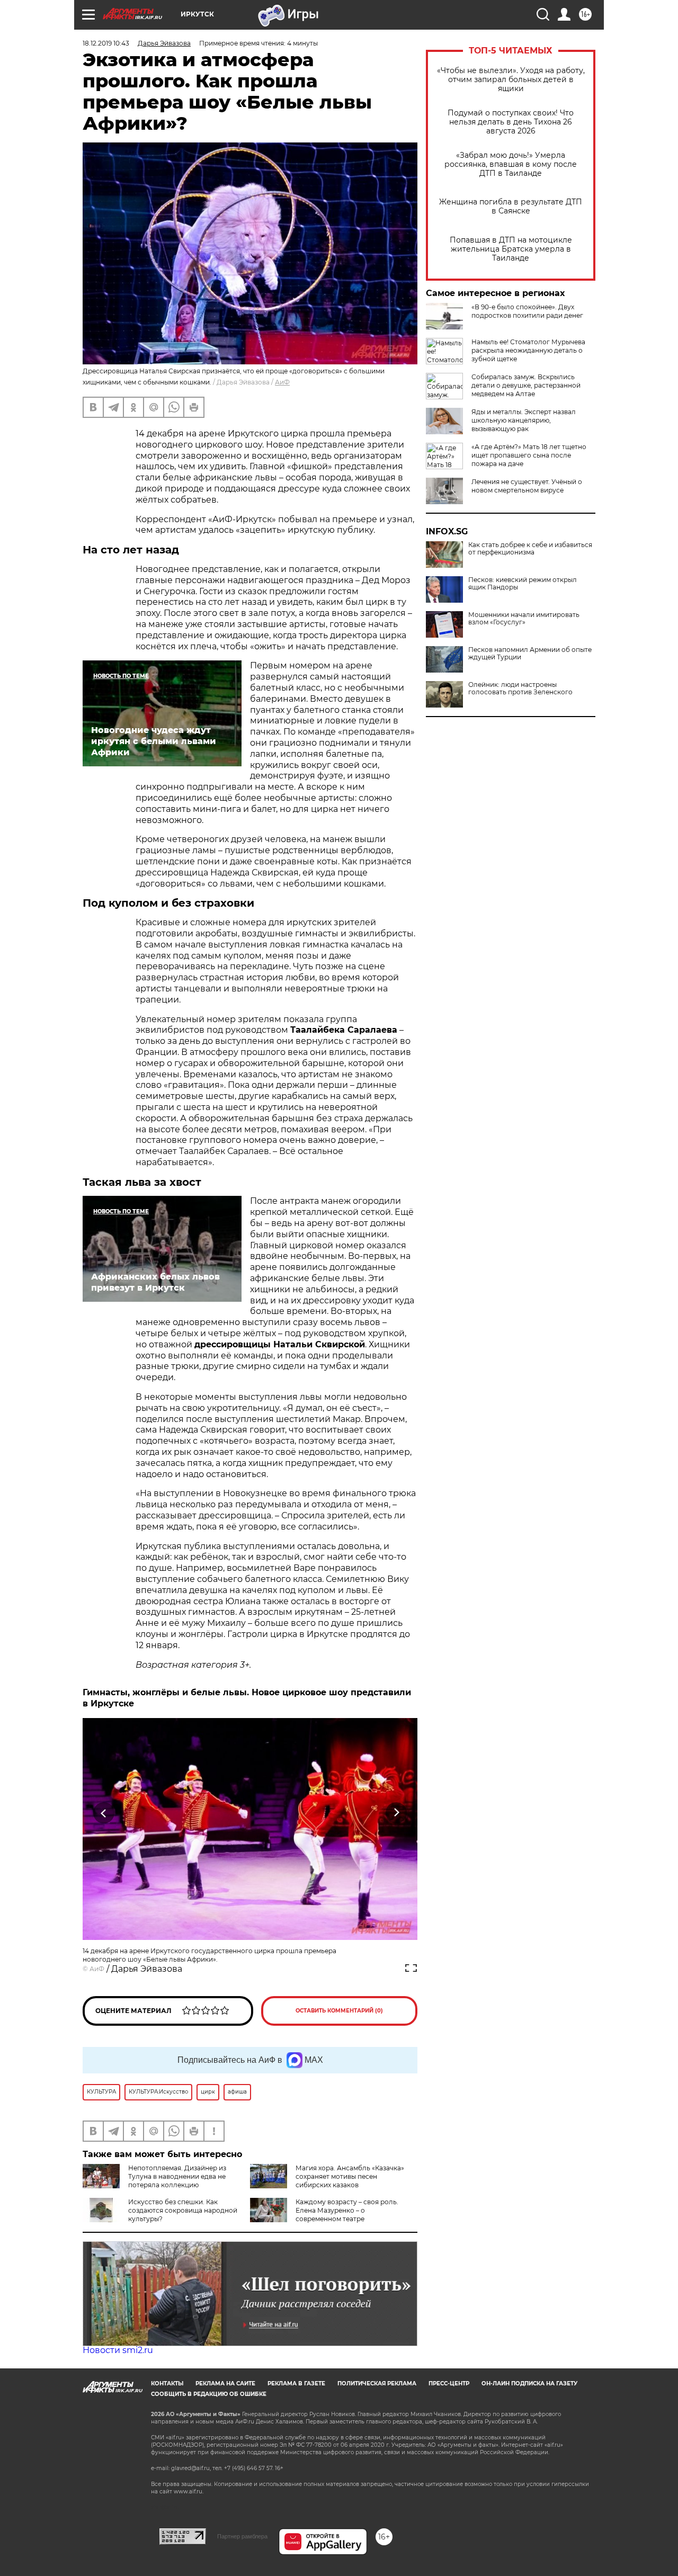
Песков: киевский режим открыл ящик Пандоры (523, 584)
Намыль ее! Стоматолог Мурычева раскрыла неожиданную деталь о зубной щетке (528, 350)
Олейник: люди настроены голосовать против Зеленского (520, 688)
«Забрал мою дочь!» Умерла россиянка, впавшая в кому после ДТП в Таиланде (511, 164)
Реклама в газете (296, 2383)
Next (396, 1813)
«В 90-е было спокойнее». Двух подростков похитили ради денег (527, 311)
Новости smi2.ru (118, 2350)
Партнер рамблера (242, 2536)
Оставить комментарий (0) (339, 2011)
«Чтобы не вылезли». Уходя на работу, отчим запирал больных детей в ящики (511, 80)
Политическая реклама (377, 2383)
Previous (104, 1813)
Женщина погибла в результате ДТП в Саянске (511, 207)
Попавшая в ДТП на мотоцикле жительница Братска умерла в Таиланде (511, 249)
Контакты (167, 2383)
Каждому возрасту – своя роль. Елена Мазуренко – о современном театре (347, 2210)
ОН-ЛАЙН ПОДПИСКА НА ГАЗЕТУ (529, 2383)
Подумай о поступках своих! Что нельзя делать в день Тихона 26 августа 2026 (511, 122)
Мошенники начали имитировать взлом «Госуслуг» (524, 619)
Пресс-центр (449, 2383)
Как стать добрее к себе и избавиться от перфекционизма (530, 549)
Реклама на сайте (225, 2383)
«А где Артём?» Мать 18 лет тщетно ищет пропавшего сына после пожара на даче (529, 455)
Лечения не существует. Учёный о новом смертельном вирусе (527, 486)
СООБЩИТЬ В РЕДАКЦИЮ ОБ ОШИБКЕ (209, 2394)
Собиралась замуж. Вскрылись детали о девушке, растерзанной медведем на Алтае (526, 385)
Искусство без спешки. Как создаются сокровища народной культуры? (183, 2210)
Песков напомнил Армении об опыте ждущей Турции (530, 654)
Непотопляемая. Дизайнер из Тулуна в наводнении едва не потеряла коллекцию (177, 2176)
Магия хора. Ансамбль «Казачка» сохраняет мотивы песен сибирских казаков (350, 2176)
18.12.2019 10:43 (106, 43)
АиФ (282, 382)
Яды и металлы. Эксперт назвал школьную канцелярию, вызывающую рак (524, 420)
